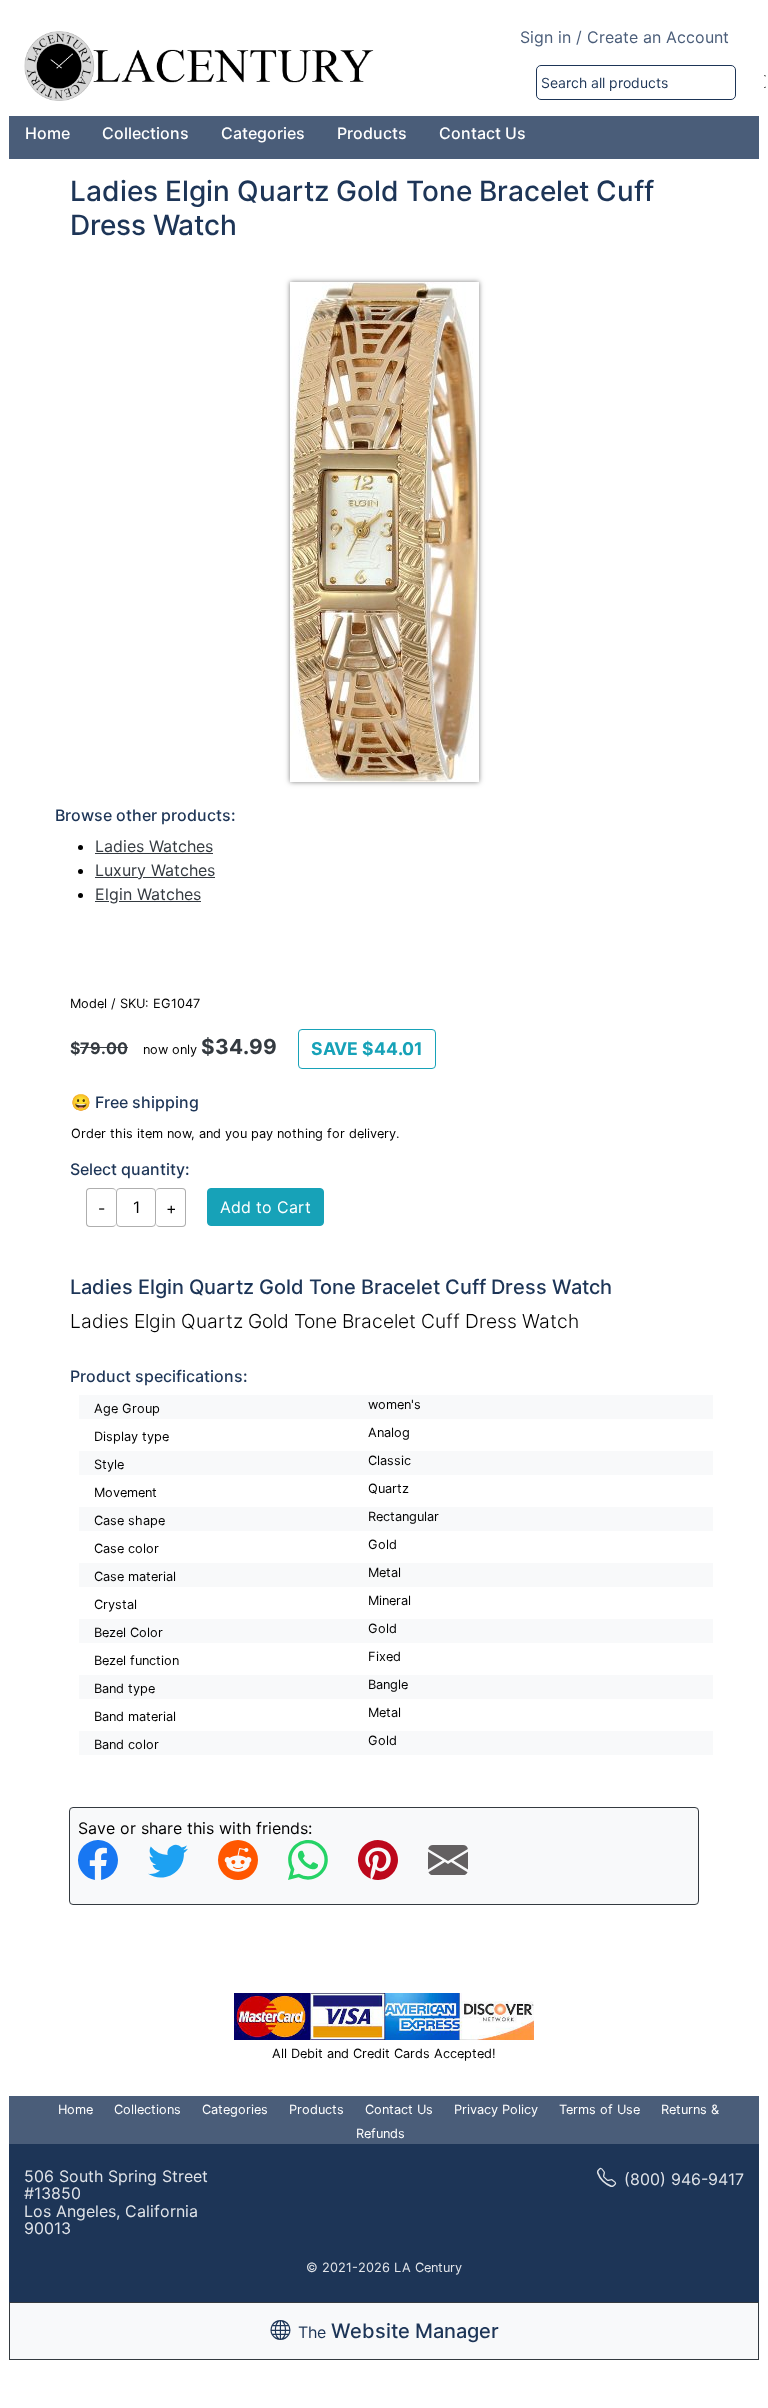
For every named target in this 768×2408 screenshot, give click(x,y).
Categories (263, 133)
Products (372, 133)
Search (765, 82)
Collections (145, 133)
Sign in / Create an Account (624, 37)
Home (47, 133)
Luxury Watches (155, 870)
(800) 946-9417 (684, 2179)
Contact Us (482, 133)
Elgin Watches (148, 894)
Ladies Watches (154, 846)
